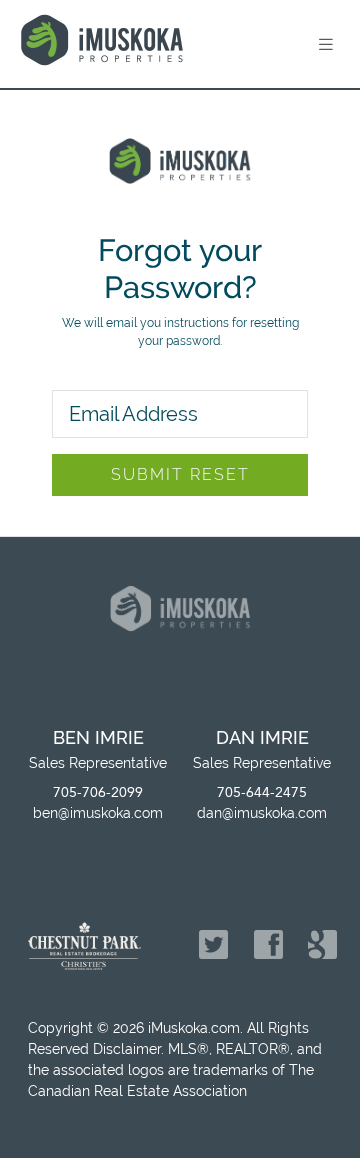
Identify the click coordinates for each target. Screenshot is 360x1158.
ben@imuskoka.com (98, 813)
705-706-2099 (98, 792)
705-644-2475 (262, 792)
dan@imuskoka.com (262, 813)
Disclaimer (127, 1049)
